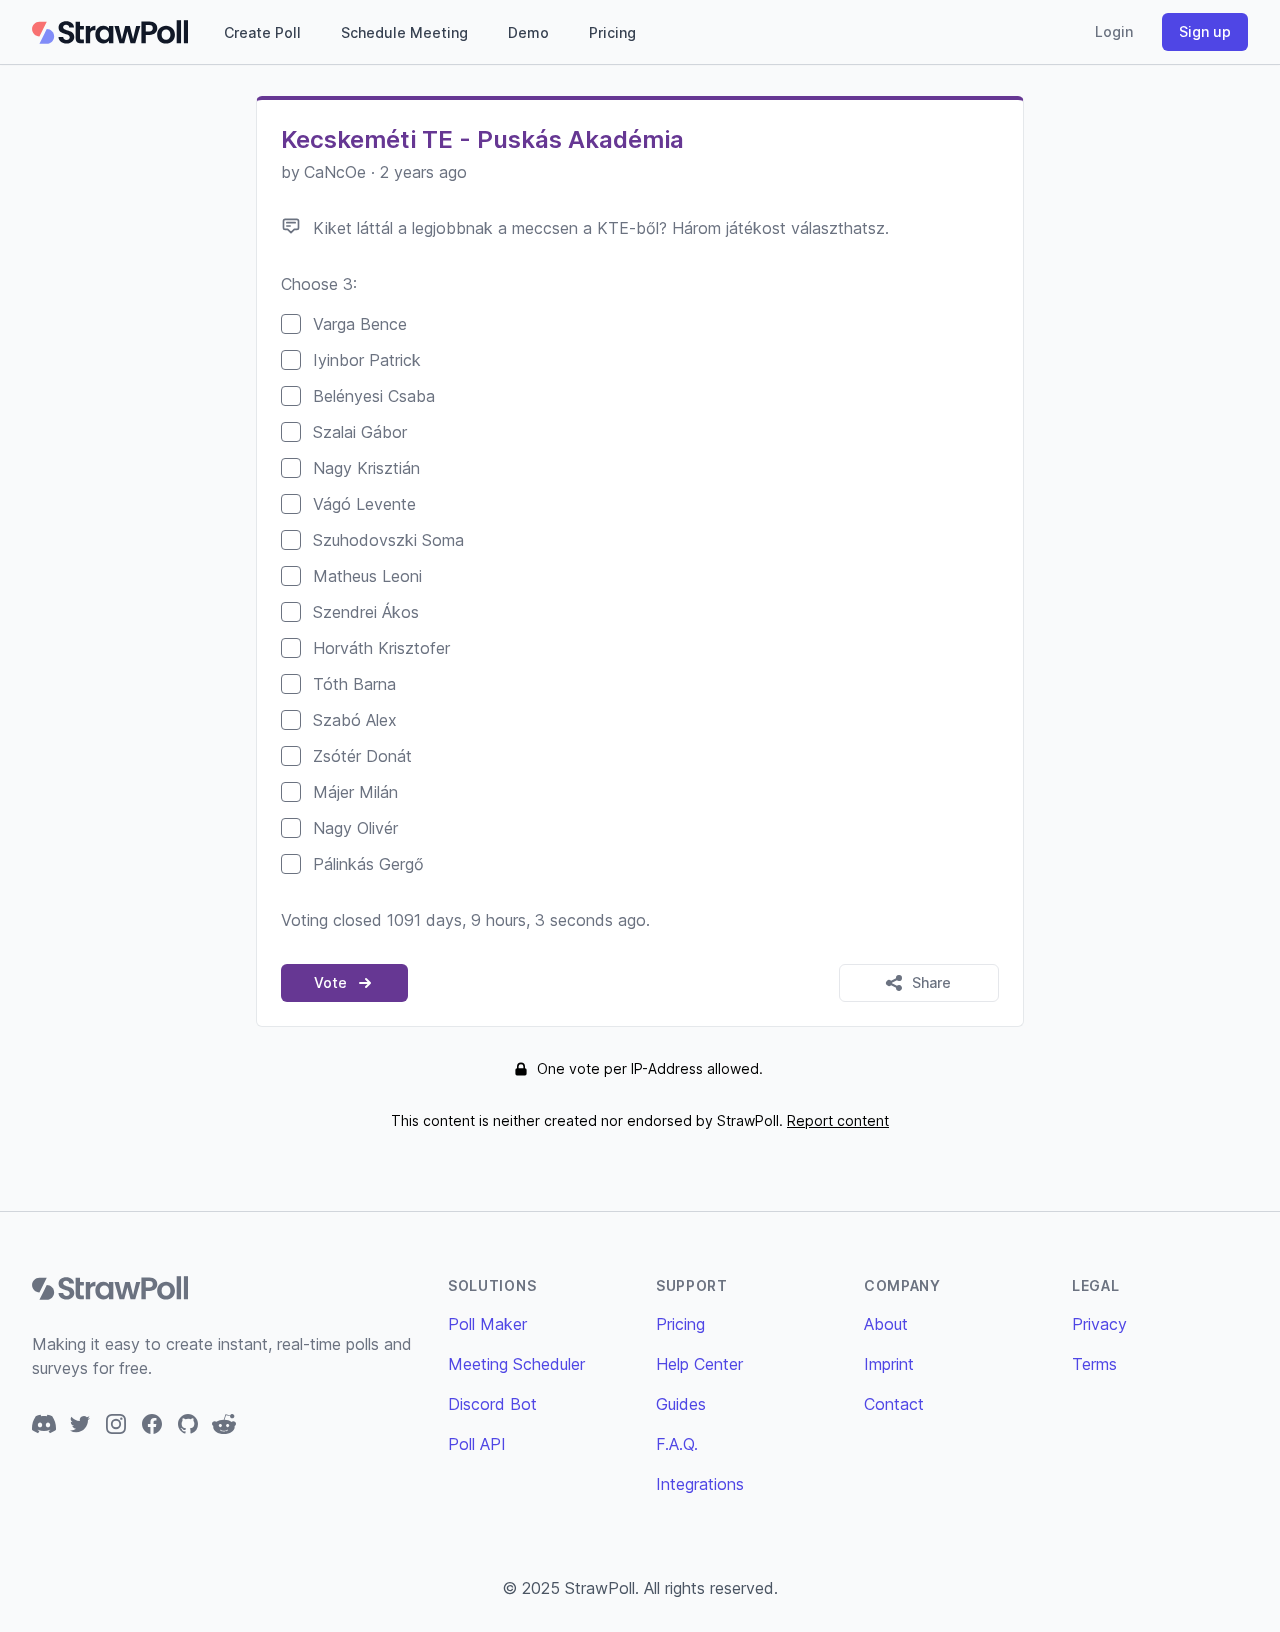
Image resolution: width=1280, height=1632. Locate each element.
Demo (528, 32)
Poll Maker (487, 1324)
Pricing (612, 32)
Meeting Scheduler (516, 1364)
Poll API (477, 1444)
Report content (838, 1120)
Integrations (700, 1484)
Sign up (1205, 31)
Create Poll (262, 32)
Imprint (889, 1364)
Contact (894, 1404)
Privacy (1099, 1324)
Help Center (699, 1364)
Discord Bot (492, 1404)
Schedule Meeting (404, 32)
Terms (1094, 1364)
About (886, 1324)
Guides (681, 1404)
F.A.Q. (677, 1444)
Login (1114, 31)
